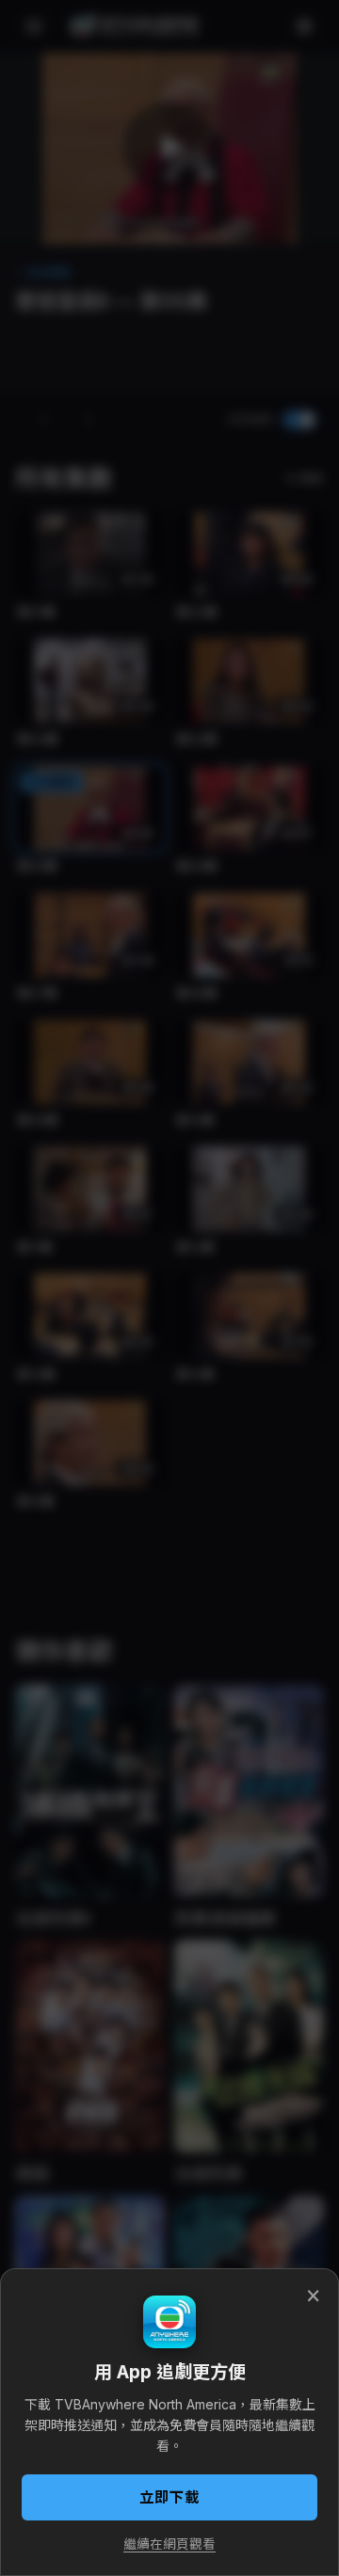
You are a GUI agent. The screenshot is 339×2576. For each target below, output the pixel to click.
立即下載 (169, 2497)
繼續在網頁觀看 (169, 2544)
